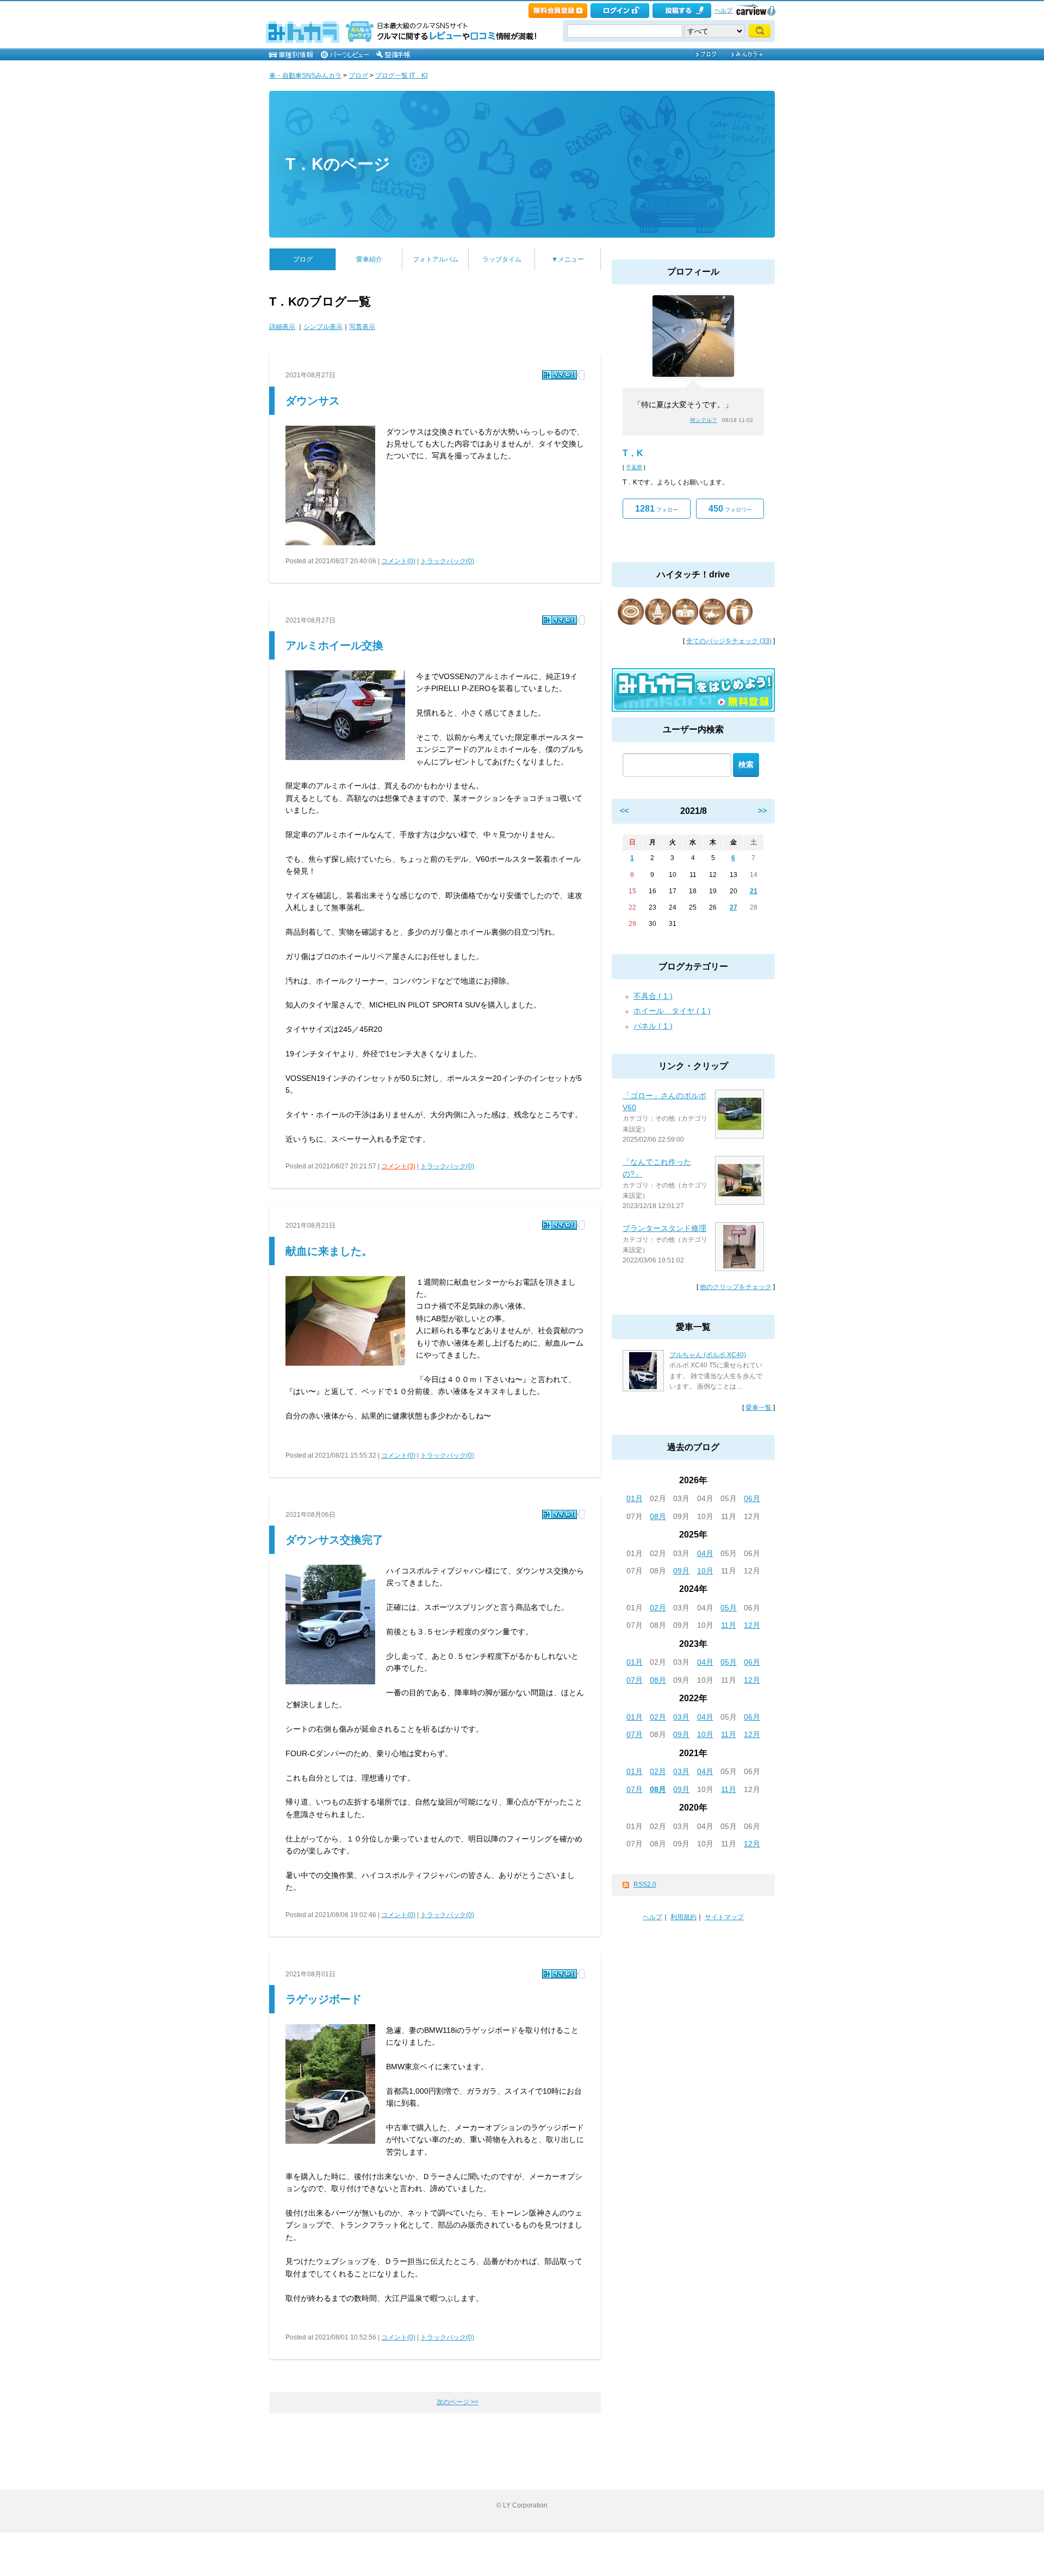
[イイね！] (560, 375)
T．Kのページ (338, 164)
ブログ (358, 76)
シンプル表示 (323, 327)
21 (754, 891)
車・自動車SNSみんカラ (305, 76)
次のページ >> (458, 2402)
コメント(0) (398, 561)
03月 (681, 1717)
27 (734, 907)
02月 (658, 1608)
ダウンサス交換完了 (334, 1540)
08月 (658, 1516)
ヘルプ (723, 10)
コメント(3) (398, 1166)
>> (762, 811)
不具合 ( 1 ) (653, 996)
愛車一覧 (759, 1408)
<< (624, 811)
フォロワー (730, 509)
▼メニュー (568, 259)
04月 (705, 1553)
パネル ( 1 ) (653, 1026)
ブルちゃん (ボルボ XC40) (708, 1355)
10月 (705, 1571)
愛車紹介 (369, 259)
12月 (752, 1625)
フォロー (657, 509)
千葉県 (634, 467)
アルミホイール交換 (334, 645)
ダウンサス (313, 401)
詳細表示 (282, 327)
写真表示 (362, 327)
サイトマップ (724, 1917)
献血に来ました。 (329, 1251)
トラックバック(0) (447, 561)
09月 (681, 1571)
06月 (752, 1498)
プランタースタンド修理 (664, 1228)
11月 (729, 1625)
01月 (635, 1498)
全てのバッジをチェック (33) (729, 641)
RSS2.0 (645, 1884)
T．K (633, 453)
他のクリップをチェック (736, 1287)
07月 (635, 1680)
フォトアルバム (436, 259)
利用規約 (683, 1917)
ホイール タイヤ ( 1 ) (672, 1011)
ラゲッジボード (324, 1999)
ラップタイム (502, 259)
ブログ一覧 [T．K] (401, 76)
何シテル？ (704, 420)
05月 (729, 1608)
